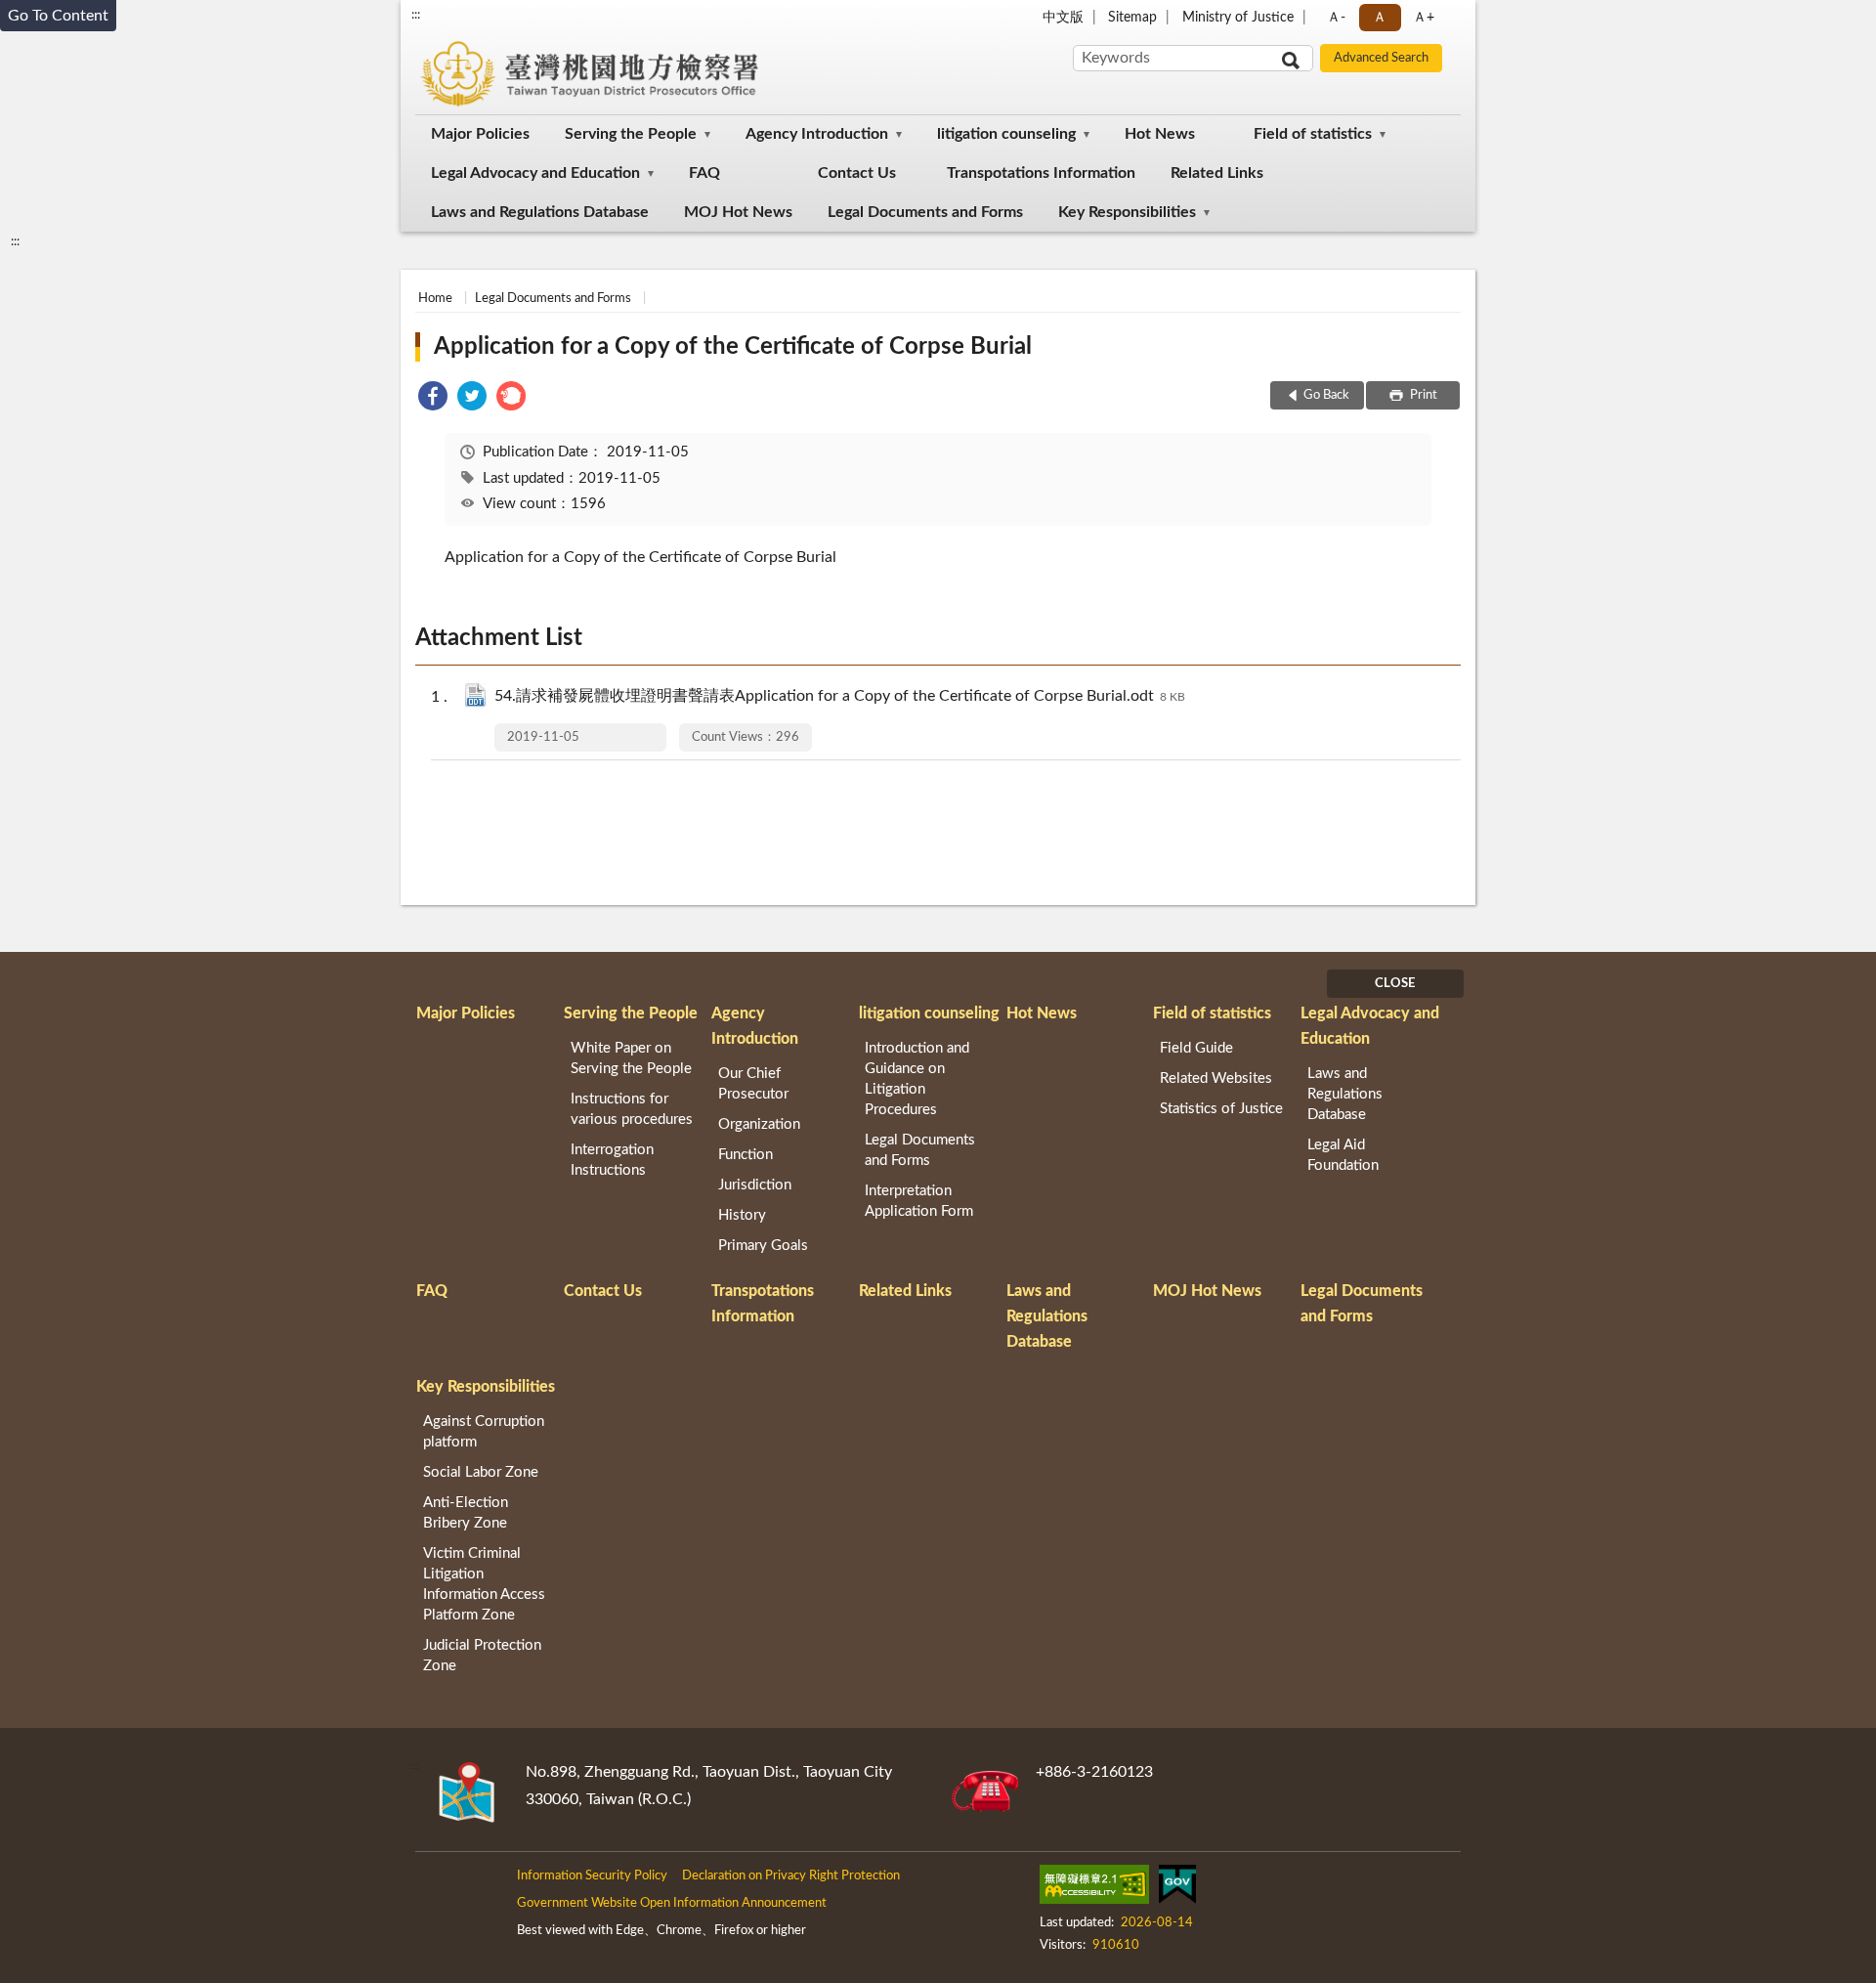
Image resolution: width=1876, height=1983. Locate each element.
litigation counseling (1006, 134)
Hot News (1160, 134)
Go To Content (58, 16)
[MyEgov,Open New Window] (1177, 1888)
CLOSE (1395, 984)
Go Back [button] (1326, 395)
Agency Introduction (817, 134)
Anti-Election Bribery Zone (466, 1513)
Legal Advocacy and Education (535, 173)
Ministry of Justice (1238, 18)
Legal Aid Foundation (1343, 1155)
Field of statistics (1313, 134)
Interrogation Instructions (612, 1160)
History (742, 1215)
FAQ (704, 173)
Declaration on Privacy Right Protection (791, 1876)
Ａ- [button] (1336, 18)
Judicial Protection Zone (482, 1656)
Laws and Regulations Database (540, 212)
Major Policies (480, 134)
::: (416, 15)
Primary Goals (763, 1246)
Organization (759, 1124)
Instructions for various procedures (632, 1109)
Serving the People (631, 134)
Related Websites (1216, 1078)
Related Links (1217, 173)
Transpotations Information (1041, 173)
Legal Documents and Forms (925, 212)
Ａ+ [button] (1424, 18)
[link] (433, 399)
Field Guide (1196, 1048)
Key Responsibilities (1127, 212)
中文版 (1063, 18)
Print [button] (1422, 395)
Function (746, 1155)
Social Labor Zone (481, 1472)
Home (435, 299)
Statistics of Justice (1221, 1109)
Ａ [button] (1380, 18)
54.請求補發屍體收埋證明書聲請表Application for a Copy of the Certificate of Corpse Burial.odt (840, 696)
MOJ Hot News (738, 212)
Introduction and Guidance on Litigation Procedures (917, 1079)
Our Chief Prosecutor (753, 1084)
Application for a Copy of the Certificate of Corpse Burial (733, 347)
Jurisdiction (755, 1185)
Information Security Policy (592, 1876)
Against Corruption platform (484, 1432)
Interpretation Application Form (919, 1201)
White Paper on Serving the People (631, 1058)
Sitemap (1132, 18)
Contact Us (857, 173)
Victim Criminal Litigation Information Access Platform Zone (484, 1584)
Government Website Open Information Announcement (672, 1903)
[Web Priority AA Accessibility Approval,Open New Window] (1094, 1888)
